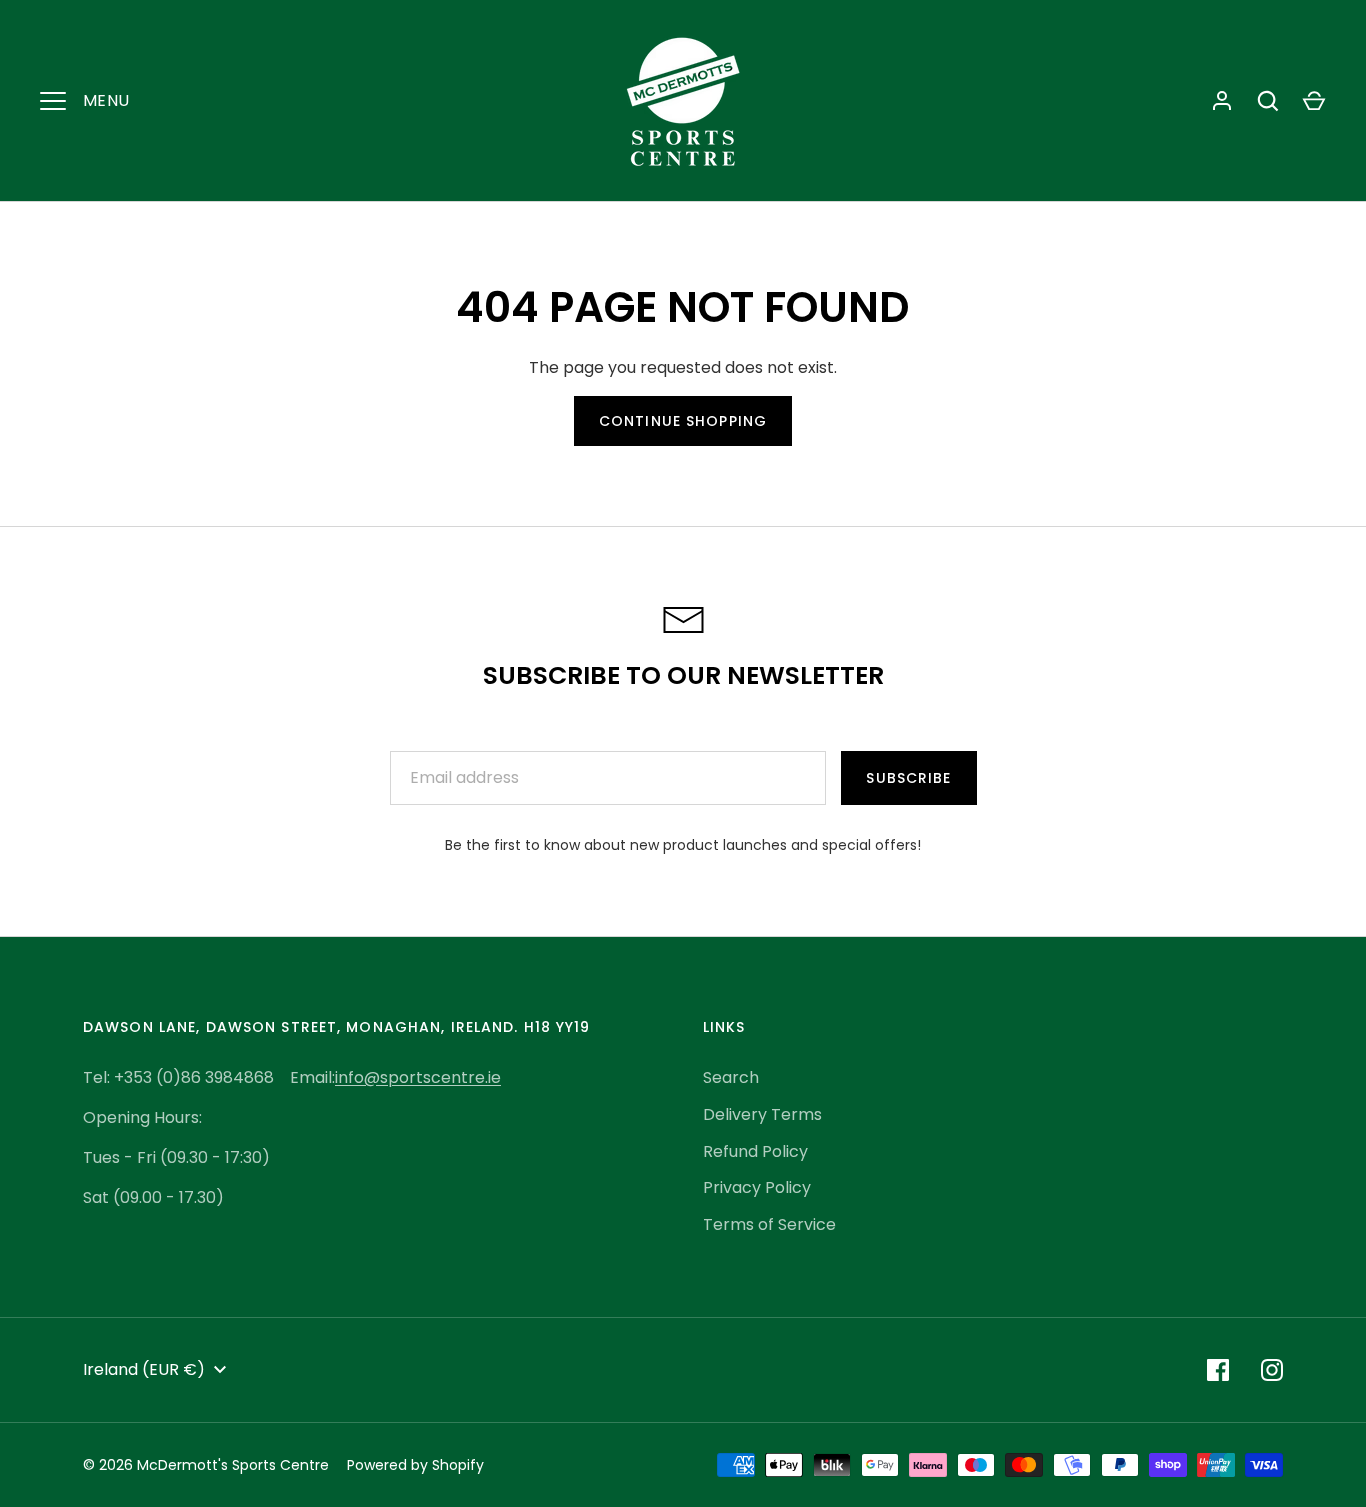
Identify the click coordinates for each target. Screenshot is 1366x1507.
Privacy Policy (757, 1187)
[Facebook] (1218, 1370)
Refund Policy (755, 1151)
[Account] (1222, 101)
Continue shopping (683, 421)
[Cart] (1314, 101)
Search (731, 1077)
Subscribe (908, 778)
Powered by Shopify (415, 1465)
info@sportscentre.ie (418, 1077)
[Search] (1268, 101)
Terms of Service (769, 1224)
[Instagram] (1272, 1370)
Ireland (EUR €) (144, 1369)
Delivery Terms (762, 1114)
